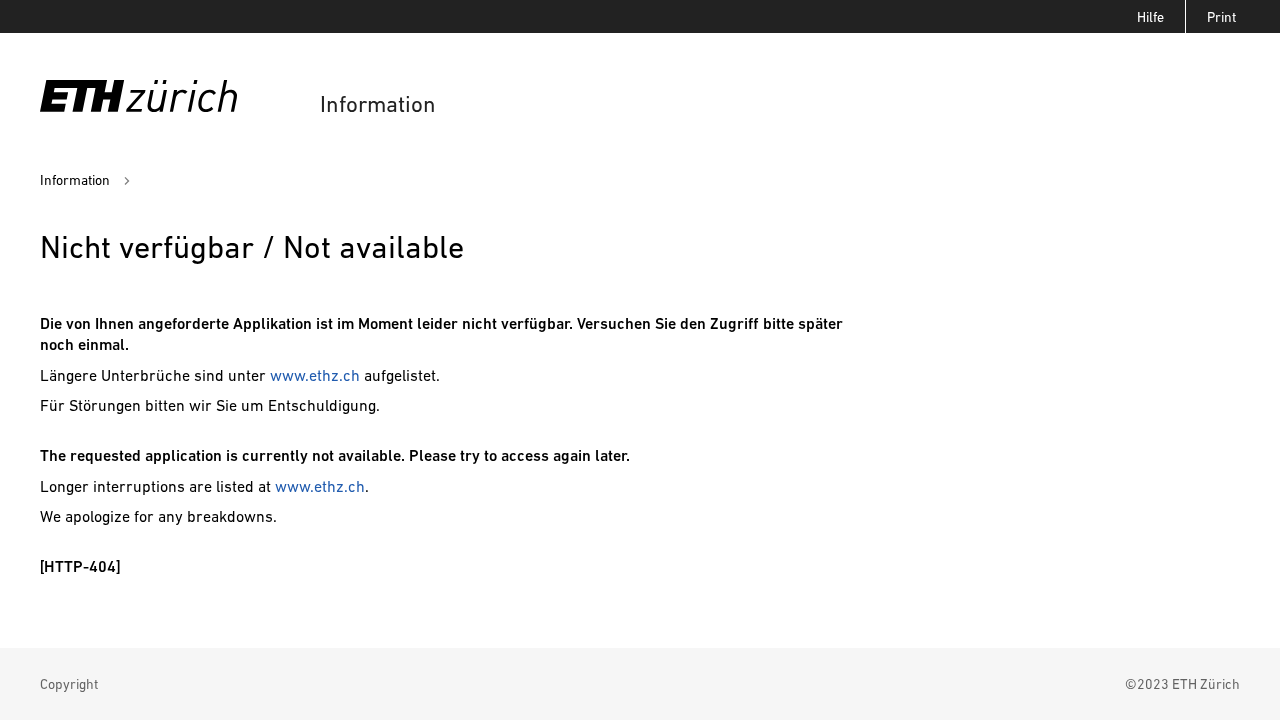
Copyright (69, 684)
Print (1221, 17)
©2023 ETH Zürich (1182, 684)
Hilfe (1150, 17)
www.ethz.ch (315, 375)
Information (378, 104)
